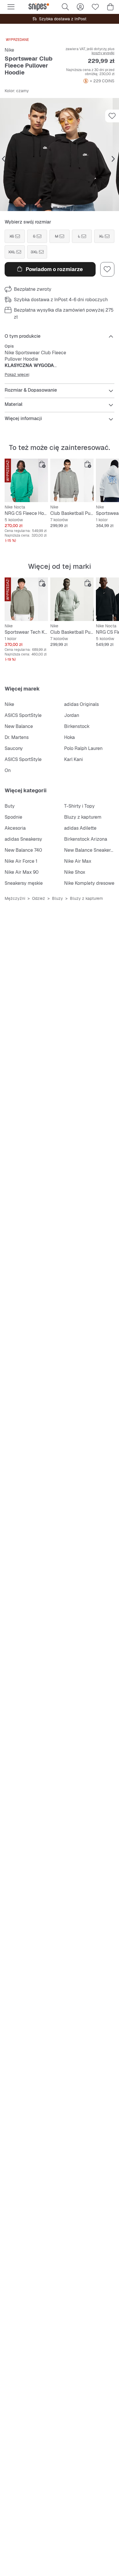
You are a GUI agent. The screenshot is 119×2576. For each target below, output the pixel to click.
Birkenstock (77, 726)
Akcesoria (15, 828)
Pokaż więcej (17, 375)
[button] (59, 155)
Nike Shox (75, 872)
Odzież (39, 898)
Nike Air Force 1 (21, 861)
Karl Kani (74, 759)
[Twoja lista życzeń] (95, 7)
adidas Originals (81, 704)
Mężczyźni (15, 898)
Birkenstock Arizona (86, 839)
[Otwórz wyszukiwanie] (65, 7)
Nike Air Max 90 (22, 872)
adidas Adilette (80, 828)
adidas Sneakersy (23, 839)
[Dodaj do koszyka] (42, 464)
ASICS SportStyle (23, 715)
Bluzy (57, 898)
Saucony (14, 748)
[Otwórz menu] (11, 7)
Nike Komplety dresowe (89, 883)
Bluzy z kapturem (83, 817)
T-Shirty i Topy (79, 806)
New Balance (19, 726)
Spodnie (13, 817)
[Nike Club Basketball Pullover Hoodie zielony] (72, 599)
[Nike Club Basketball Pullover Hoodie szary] (72, 480)
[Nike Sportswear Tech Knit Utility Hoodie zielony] (26, 599)
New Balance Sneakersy (90, 850)
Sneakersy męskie (24, 883)
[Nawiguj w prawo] (113, 159)
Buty (10, 806)
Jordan (72, 715)
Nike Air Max (78, 861)
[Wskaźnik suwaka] (55, 207)
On (8, 770)
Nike (9, 50)
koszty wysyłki (103, 53)
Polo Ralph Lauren (83, 748)
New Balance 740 (23, 850)
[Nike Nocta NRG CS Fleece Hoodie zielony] (26, 480)
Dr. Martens (17, 737)
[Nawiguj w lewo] (3, 159)
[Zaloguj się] (80, 7)
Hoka (69, 737)
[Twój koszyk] (110, 7)
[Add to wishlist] (112, 116)
